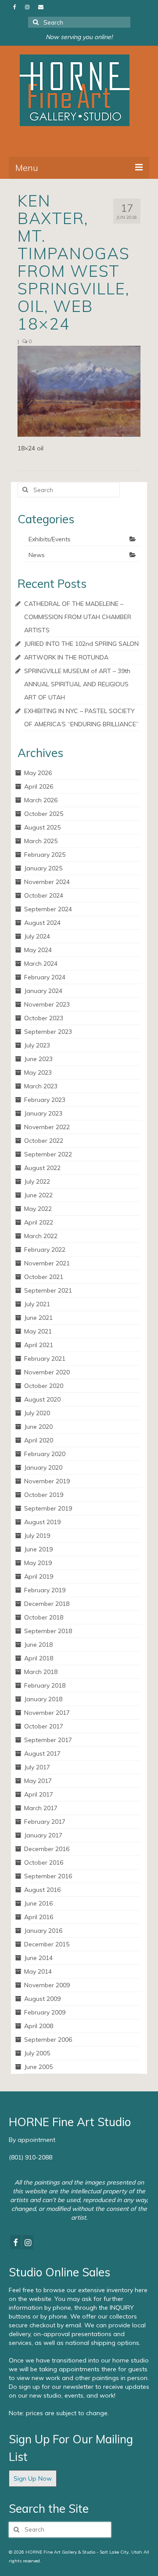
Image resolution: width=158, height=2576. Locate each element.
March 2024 (41, 964)
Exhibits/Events (50, 539)
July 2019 (37, 1536)
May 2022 (38, 1209)
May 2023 (38, 1072)
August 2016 (42, 1890)
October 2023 (44, 1018)
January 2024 (43, 991)
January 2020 (43, 1467)
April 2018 (39, 1658)
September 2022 (48, 1154)
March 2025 (41, 841)
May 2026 (38, 773)
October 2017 (44, 1726)
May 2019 (38, 1563)
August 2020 (42, 1399)
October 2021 (44, 1277)
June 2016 (38, 1903)
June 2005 (38, 2067)
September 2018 (48, 1631)
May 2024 (38, 950)
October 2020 (44, 1386)
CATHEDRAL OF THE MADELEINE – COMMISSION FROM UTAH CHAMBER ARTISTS (78, 617)
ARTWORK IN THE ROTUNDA (66, 657)
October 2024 (44, 895)
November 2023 (47, 1004)
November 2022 (47, 1127)
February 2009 (45, 2012)
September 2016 (48, 1876)
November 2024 (47, 882)
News (37, 555)
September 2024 (48, 909)
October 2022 (44, 1141)
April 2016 (39, 1917)
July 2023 (37, 1045)
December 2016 (47, 1849)
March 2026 (41, 800)
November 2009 (47, 1985)
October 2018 (44, 1617)
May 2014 (38, 1971)
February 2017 (45, 1822)
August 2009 (42, 1999)
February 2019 (45, 1590)
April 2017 (39, 1794)
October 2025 (44, 814)
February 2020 (45, 1454)
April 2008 (39, 2026)
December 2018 (47, 1604)
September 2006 (48, 2040)
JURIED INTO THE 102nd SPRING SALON (81, 644)
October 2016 (44, 1862)
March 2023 (41, 1086)
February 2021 (45, 1359)
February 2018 (45, 1685)
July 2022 (37, 1181)
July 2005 (37, 2053)
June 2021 (38, 1318)
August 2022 (42, 1168)
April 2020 (39, 1440)
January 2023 (43, 1113)
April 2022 (39, 1222)
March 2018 (41, 1672)
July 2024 (37, 936)
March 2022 (41, 1236)
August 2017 (42, 1754)
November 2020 (47, 1372)
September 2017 (48, 1740)
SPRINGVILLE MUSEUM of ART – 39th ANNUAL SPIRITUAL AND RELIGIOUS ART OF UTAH (77, 684)
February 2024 (45, 977)
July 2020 (37, 1413)
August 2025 (42, 827)
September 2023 (48, 1032)
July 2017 (37, 1767)
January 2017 (43, 1835)
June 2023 (38, 1059)
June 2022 (38, 1195)
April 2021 (39, 1345)
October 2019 (44, 1495)
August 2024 (42, 923)
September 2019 (48, 1508)
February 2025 (45, 855)
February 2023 (45, 1100)
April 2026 (39, 786)
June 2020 (38, 1427)
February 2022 (45, 1250)
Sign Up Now (33, 2478)
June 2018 (38, 1645)
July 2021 (37, 1304)
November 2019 (47, 1481)
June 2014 (38, 1958)
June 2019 (38, 1549)
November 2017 (47, 1713)
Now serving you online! (79, 37)
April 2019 (39, 1576)
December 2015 (47, 1944)
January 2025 (43, 868)
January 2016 (43, 1931)
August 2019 (42, 1522)
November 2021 (47, 1263)
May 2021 (38, 1331)
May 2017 (38, 1781)
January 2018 (43, 1699)
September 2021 (48, 1290)
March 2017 (41, 1808)
